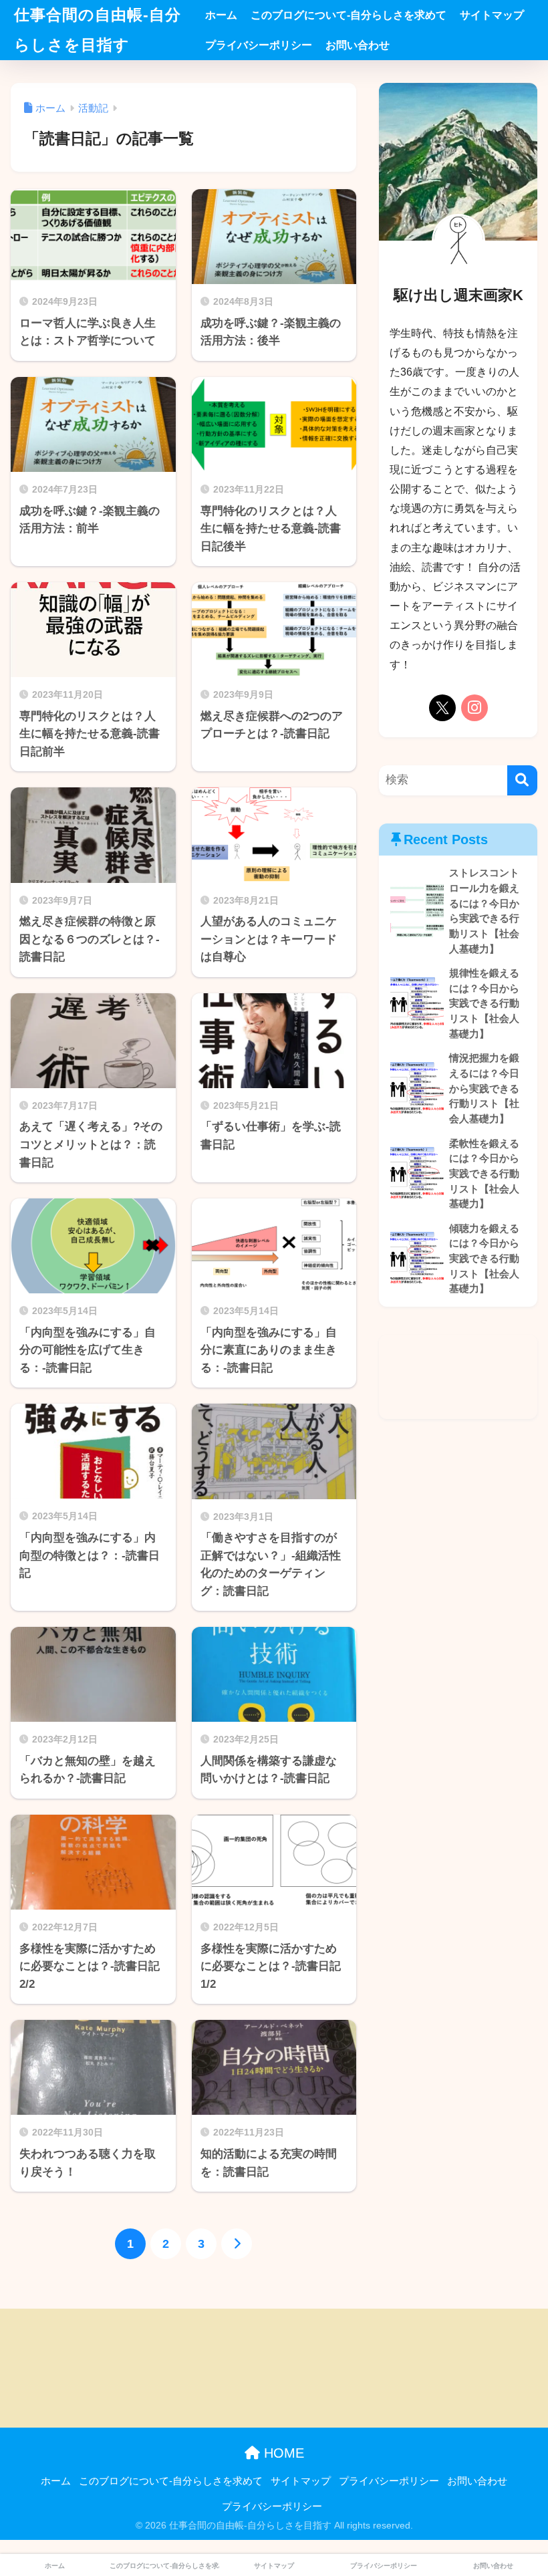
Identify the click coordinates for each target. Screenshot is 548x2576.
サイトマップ (492, 15)
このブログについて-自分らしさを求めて (349, 15)
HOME (282, 2453)
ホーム (221, 15)
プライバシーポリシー (259, 45)
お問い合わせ (358, 45)
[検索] (522, 780)
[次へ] (237, 2244)
